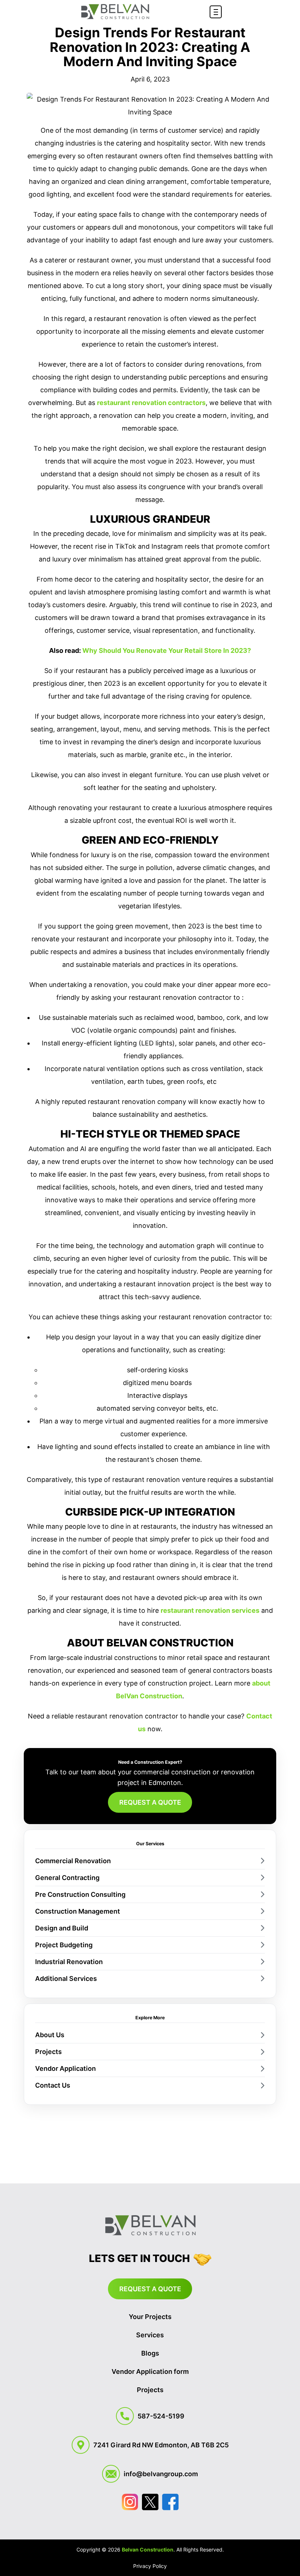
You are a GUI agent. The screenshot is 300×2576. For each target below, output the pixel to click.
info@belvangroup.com (161, 2474)
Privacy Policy (150, 2566)
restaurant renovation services (210, 1610)
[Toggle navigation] (216, 12)
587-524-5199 (161, 2416)
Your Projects (150, 2317)
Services (150, 2335)
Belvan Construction (148, 2549)
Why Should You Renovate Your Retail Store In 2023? (167, 650)
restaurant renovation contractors (151, 403)
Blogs (150, 2353)
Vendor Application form (150, 2371)
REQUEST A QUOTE (150, 1802)
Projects (150, 2390)
